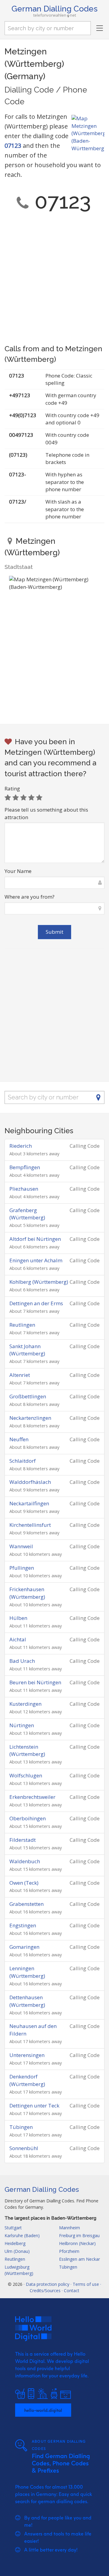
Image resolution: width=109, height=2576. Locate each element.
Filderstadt (23, 1840)
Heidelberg (15, 2243)
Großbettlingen (28, 1396)
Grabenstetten (26, 1904)
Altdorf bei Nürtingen (35, 1239)
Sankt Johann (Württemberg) (27, 1350)
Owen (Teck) (24, 1883)
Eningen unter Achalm (36, 1260)
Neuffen (19, 1439)
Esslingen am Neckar (79, 2259)
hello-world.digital (43, 2410)
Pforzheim (69, 2251)
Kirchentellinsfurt (30, 1525)
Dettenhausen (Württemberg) (27, 2001)
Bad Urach (22, 1661)
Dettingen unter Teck (34, 2106)
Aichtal (18, 1639)
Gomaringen (24, 1947)
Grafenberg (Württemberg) (27, 1214)
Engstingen (23, 1925)
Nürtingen (22, 1725)
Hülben (18, 1618)
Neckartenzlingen (30, 1418)
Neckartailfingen (29, 1503)
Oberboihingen (28, 1818)
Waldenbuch (25, 1861)
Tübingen (21, 2127)
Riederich (21, 1146)
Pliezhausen (24, 1189)
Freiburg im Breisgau (79, 2235)
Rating (12, 788)
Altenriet (20, 1375)
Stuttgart (13, 2228)
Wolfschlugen (26, 1775)
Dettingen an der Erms (36, 1303)
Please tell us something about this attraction (46, 813)
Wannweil (21, 1546)
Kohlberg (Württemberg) (39, 1282)
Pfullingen (22, 1568)
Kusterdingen (25, 1704)
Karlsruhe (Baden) (22, 2235)
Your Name (18, 871)
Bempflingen (25, 1167)
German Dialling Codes (54, 9)
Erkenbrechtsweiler (32, 1797)
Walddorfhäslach (30, 1482)
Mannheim (69, 2228)
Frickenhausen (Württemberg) (27, 1593)
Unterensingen (27, 2055)
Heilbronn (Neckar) (77, 2243)
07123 (13, 146)
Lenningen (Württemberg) (27, 1972)
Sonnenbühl (24, 2148)
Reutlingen (22, 1325)
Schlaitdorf (23, 1461)
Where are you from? (30, 897)
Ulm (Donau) (17, 2251)
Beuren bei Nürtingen (35, 1682)
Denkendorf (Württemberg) (27, 2080)
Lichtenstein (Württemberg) (27, 1750)
